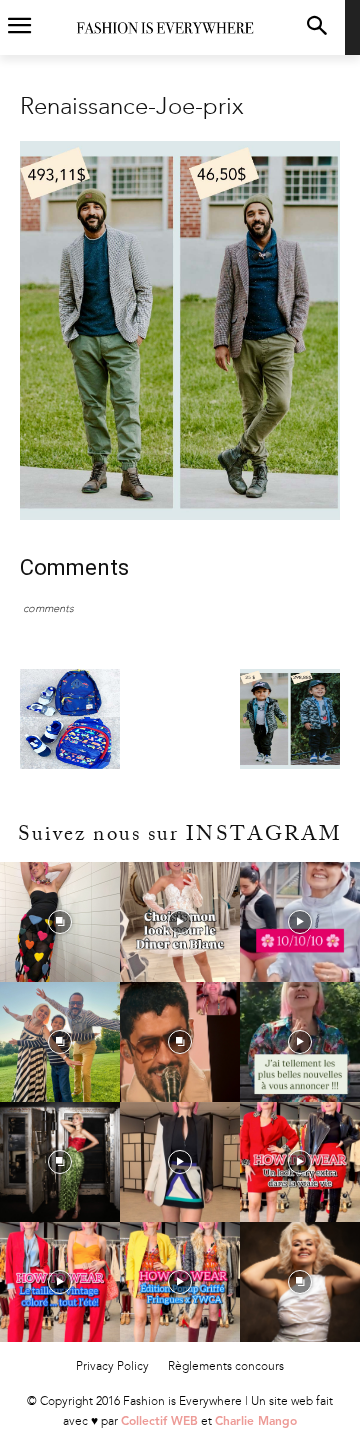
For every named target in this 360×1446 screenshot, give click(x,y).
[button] (316, 27)
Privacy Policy (112, 1366)
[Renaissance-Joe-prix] (180, 515)
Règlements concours (226, 1366)
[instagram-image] (60, 922)
